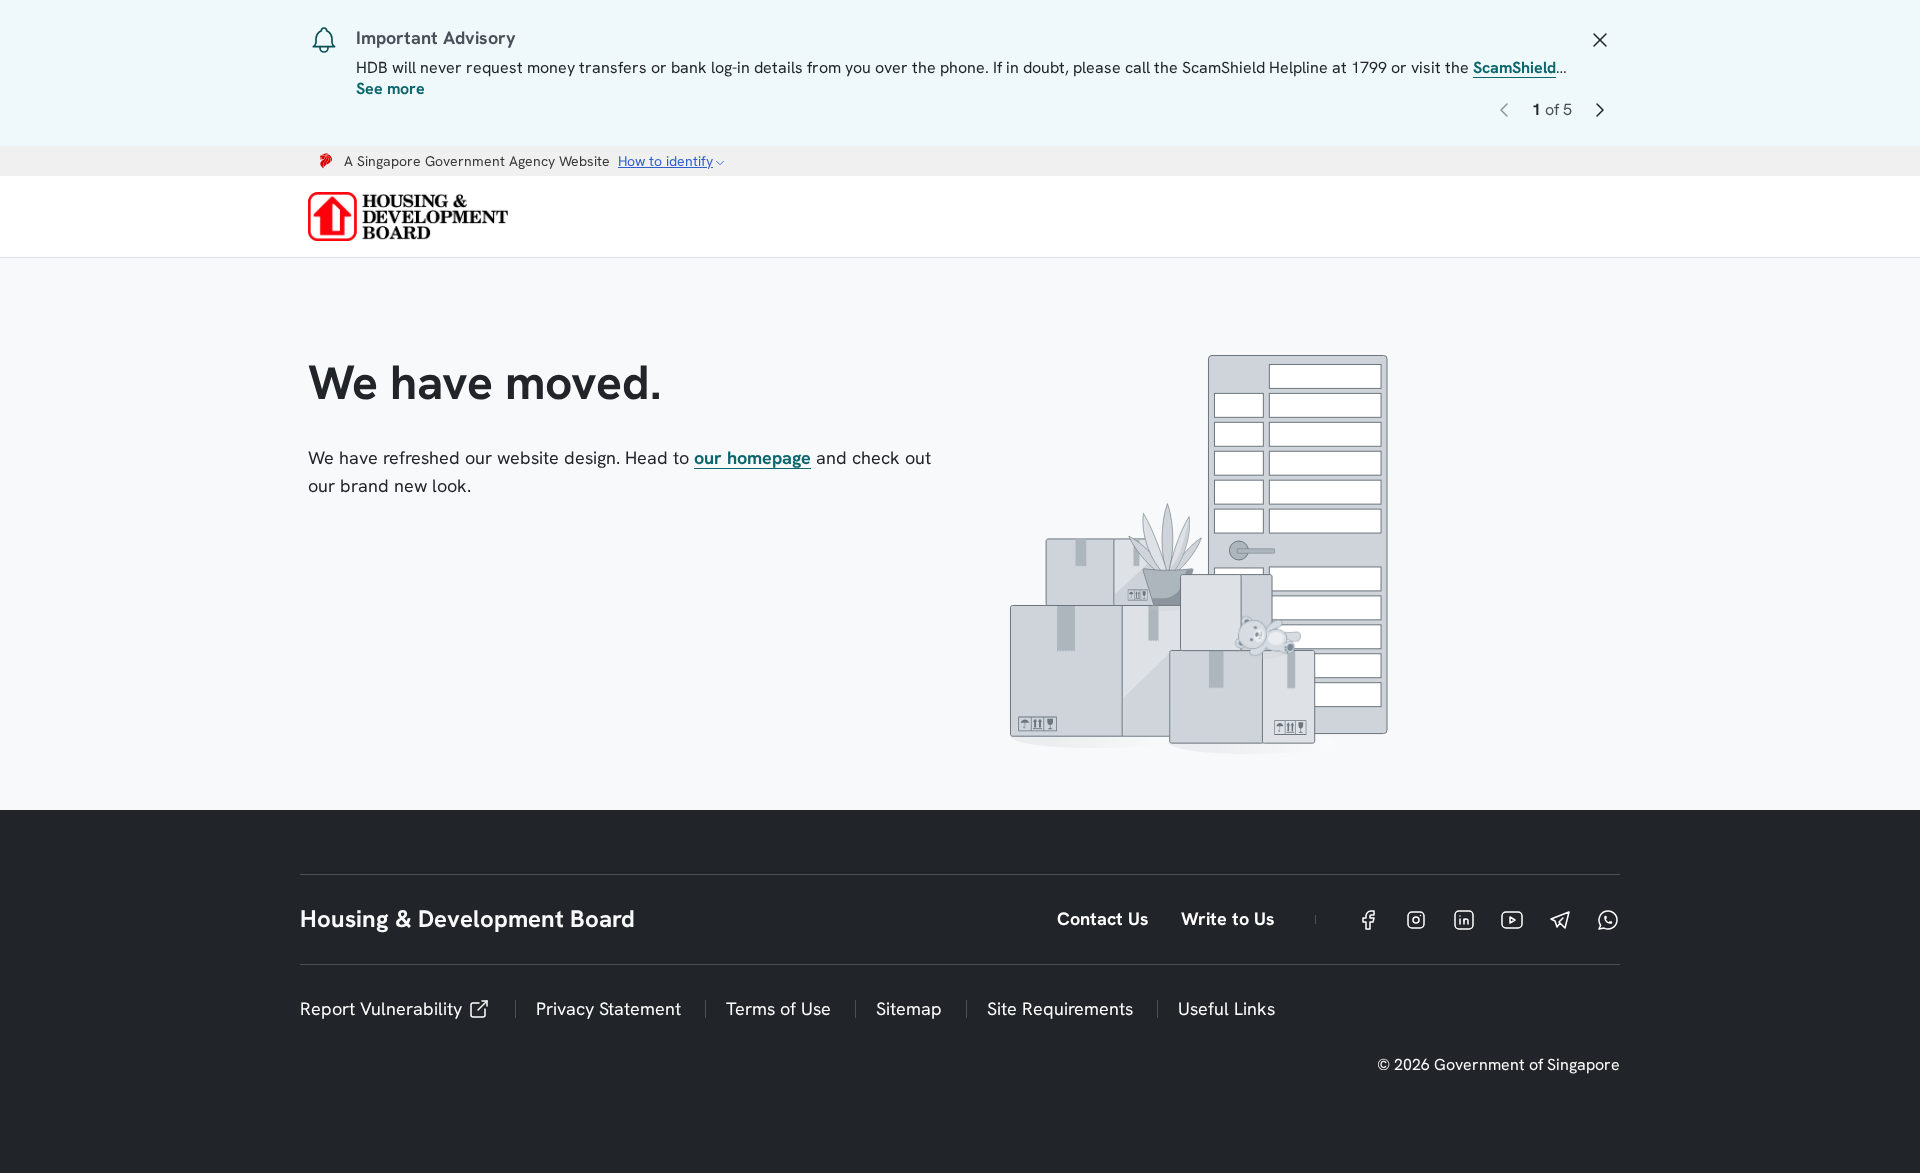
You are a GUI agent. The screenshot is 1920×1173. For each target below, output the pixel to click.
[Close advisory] (1600, 38)
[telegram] (1560, 920)
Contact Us (1103, 918)
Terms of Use (778, 1008)
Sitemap (909, 1008)
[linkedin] (1464, 920)
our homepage (752, 457)
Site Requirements (1060, 1008)
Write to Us (1228, 918)
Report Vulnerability (381, 1008)
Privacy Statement (608, 1008)
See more (390, 89)
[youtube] (1512, 920)
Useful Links (1226, 1008)
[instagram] (1416, 920)
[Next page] (1600, 113)
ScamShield (1514, 67)
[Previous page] (1504, 113)
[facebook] (1368, 920)
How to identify (665, 161)
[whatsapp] (1608, 920)
